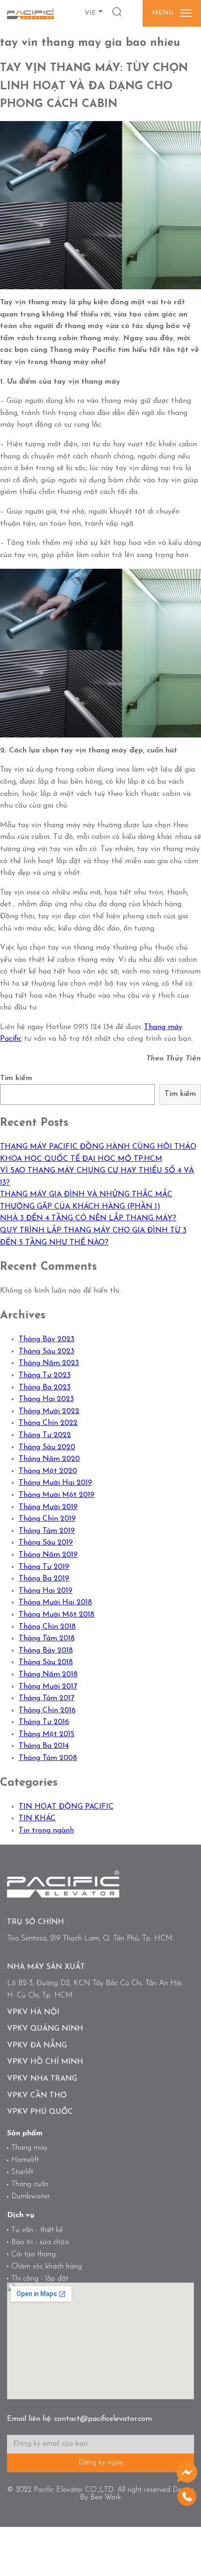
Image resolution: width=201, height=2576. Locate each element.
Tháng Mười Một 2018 (57, 1615)
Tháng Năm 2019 (48, 1555)
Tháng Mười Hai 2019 (55, 1483)
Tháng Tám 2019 (47, 1531)
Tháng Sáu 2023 (47, 1352)
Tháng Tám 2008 (48, 1758)
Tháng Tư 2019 (44, 1567)
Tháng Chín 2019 (47, 1519)
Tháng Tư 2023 (45, 1375)
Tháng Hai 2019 (46, 1591)
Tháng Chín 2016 (47, 1710)
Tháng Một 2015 (47, 1734)
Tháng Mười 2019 (48, 1507)
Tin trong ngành (46, 1831)
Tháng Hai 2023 (46, 1399)
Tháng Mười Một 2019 (57, 1495)
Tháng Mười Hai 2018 (55, 1603)
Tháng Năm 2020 (49, 1459)
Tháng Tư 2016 (44, 1722)
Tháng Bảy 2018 (46, 1651)
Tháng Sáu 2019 (46, 1543)
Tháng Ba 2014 (44, 1746)
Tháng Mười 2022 (49, 1411)
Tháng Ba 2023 (45, 1388)
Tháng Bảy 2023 (47, 1339)
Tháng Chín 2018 (47, 1627)
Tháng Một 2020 (48, 1471)
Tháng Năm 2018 (48, 1674)
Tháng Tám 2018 (47, 1639)
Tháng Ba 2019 (44, 1579)
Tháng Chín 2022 (48, 1423)
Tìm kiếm (16, 1078)
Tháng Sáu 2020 (47, 1447)
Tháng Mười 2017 (48, 1687)
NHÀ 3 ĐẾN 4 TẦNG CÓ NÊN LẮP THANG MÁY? (88, 1218)
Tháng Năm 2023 (49, 1363)
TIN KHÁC (37, 1818)
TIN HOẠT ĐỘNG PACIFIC (66, 1807)
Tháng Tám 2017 (47, 1698)
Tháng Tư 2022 (45, 1435)
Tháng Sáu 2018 (46, 1662)
